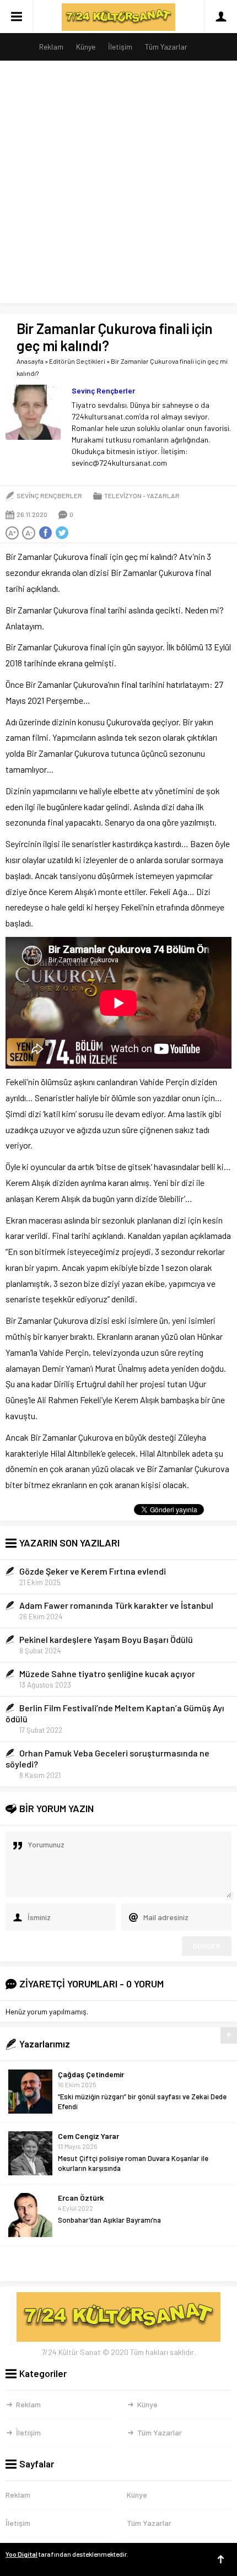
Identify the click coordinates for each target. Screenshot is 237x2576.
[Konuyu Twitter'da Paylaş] (62, 533)
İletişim (120, 47)
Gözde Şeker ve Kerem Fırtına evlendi (93, 1571)
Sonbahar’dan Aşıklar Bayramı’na (109, 2220)
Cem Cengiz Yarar (88, 2136)
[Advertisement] (118, 185)
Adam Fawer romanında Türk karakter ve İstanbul (116, 1605)
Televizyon (123, 495)
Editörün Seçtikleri (77, 361)
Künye (86, 47)
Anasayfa (30, 361)
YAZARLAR (163, 495)
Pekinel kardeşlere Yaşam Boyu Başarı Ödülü (106, 1639)
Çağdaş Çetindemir (91, 2074)
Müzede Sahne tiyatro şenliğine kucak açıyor (107, 1674)
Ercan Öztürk (81, 2198)
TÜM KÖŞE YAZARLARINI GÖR (119, 2264)
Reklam (51, 47)
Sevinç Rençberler (103, 390)
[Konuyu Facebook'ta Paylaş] (45, 533)
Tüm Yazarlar (166, 47)
